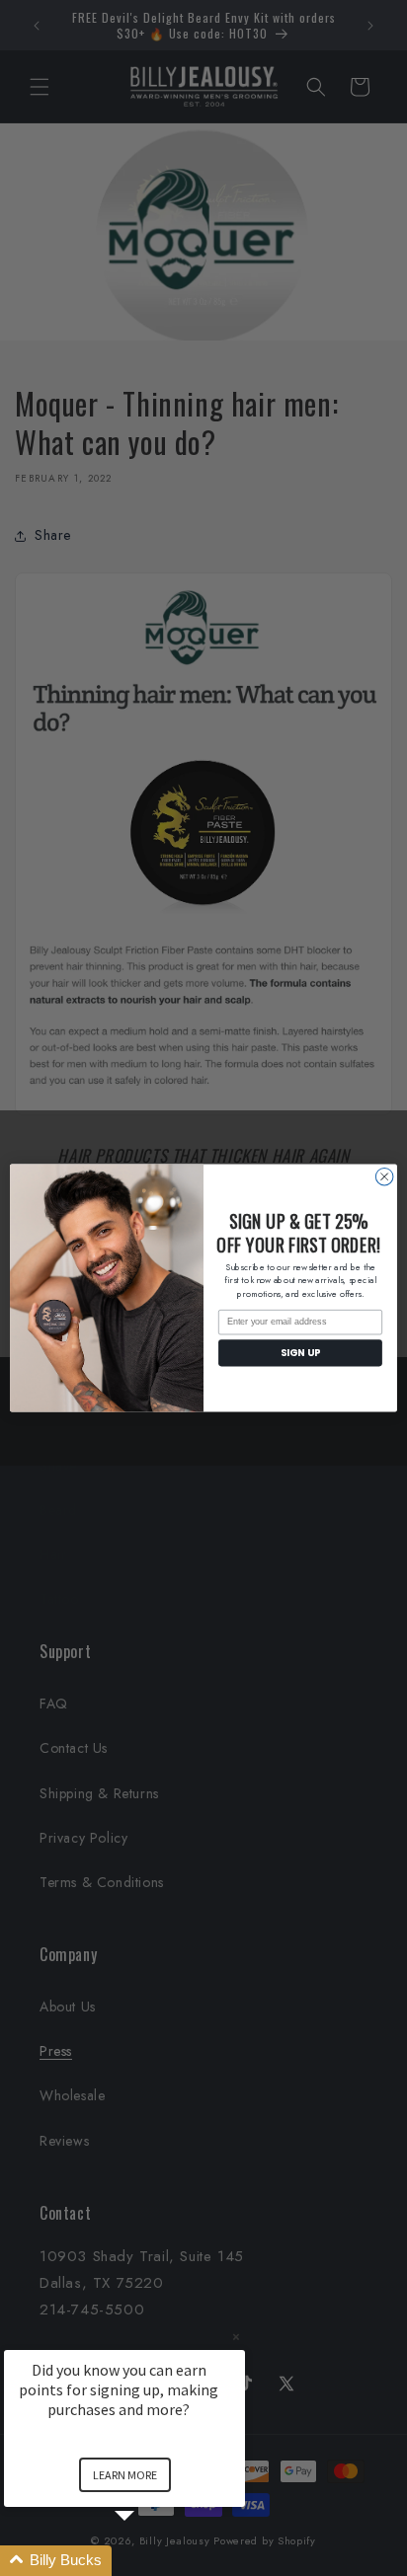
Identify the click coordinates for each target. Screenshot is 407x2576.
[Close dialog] (384, 1176)
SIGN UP (300, 1353)
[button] (148, 2561)
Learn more (125, 2475)
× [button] (236, 2337)
